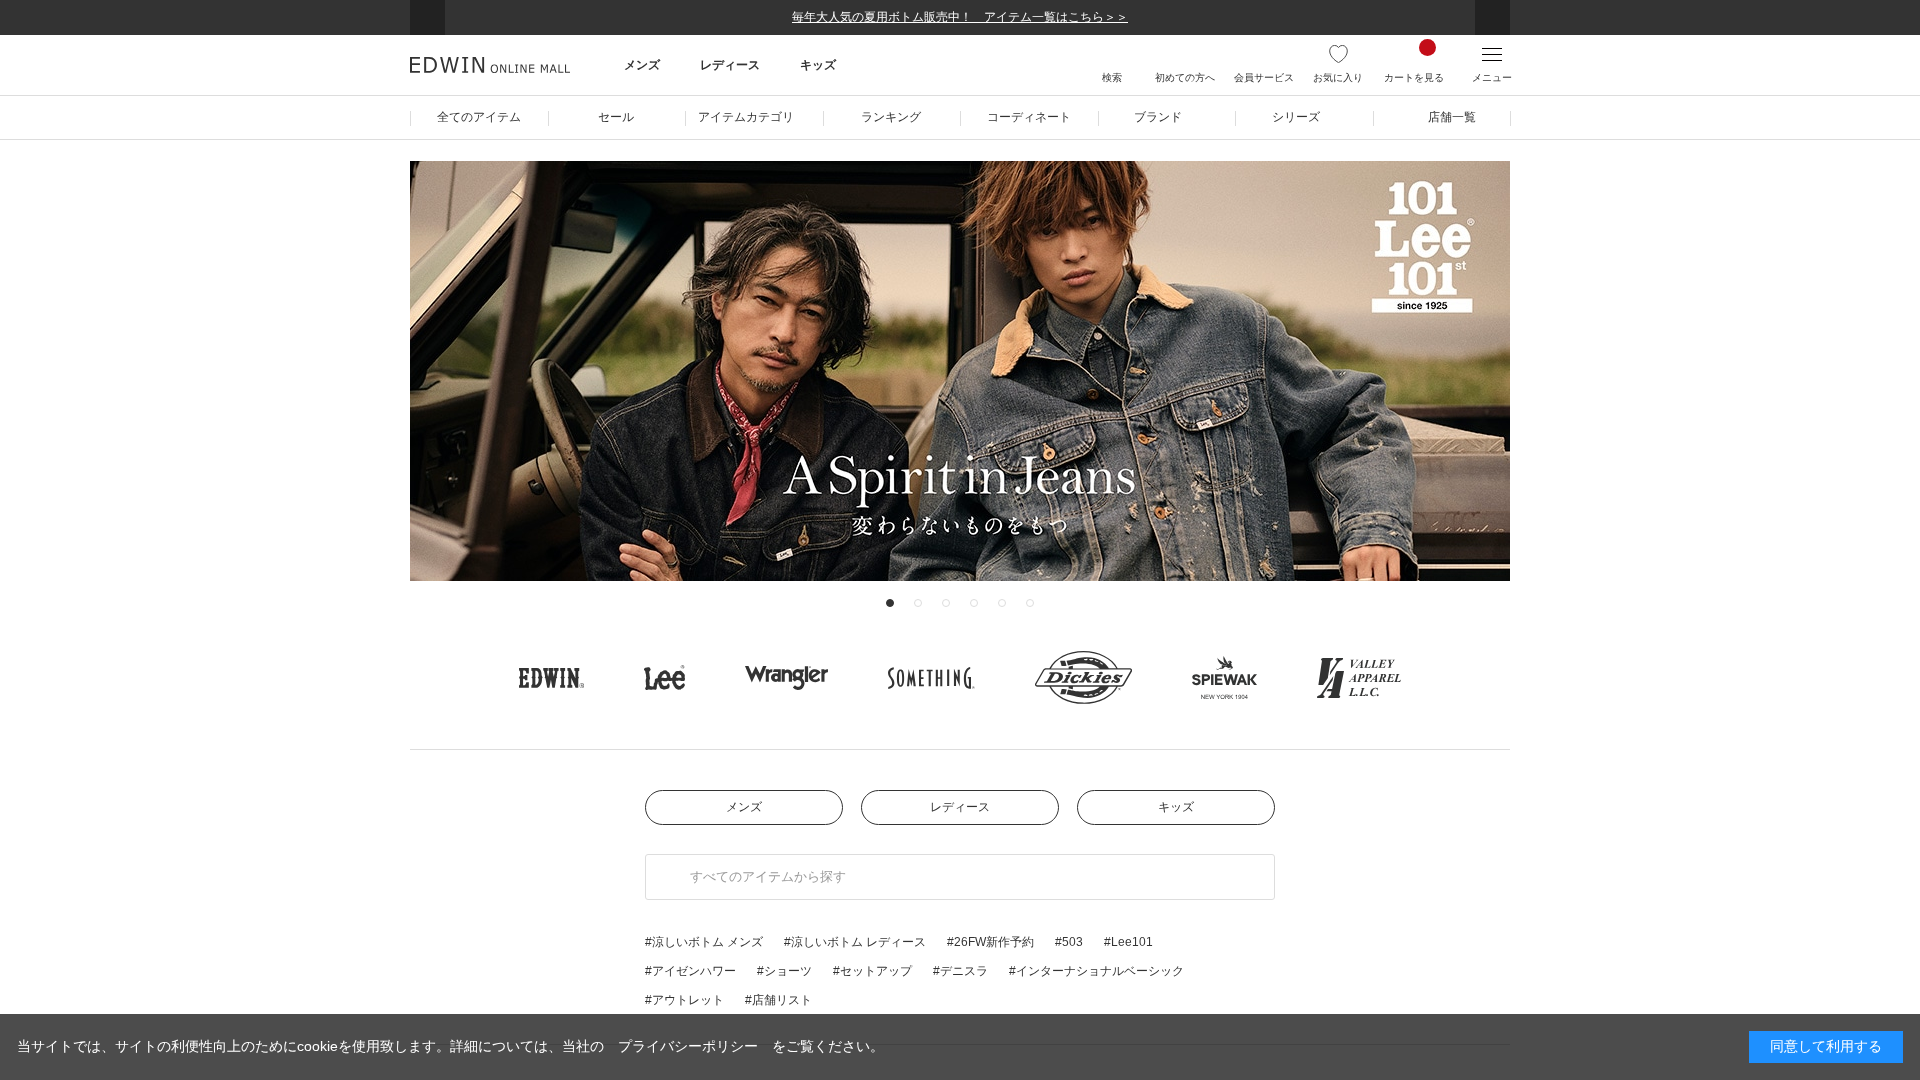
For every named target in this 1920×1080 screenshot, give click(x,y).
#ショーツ (784, 971)
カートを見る (1414, 77)
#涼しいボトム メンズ (704, 942)
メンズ (744, 807)
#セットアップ (872, 971)
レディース (960, 807)
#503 (1069, 942)
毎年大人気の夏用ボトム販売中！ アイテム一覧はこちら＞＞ (960, 17)
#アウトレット (684, 1000)
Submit (668, 877)
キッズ (1176, 807)
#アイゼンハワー (690, 971)
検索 (1112, 77)
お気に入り (1338, 77)
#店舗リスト (778, 1000)
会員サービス (1264, 77)
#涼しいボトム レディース (855, 942)
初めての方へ (1185, 77)
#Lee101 (1128, 942)
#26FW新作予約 (990, 942)
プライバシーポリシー (688, 1046)
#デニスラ (960, 971)
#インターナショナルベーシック (1096, 971)
